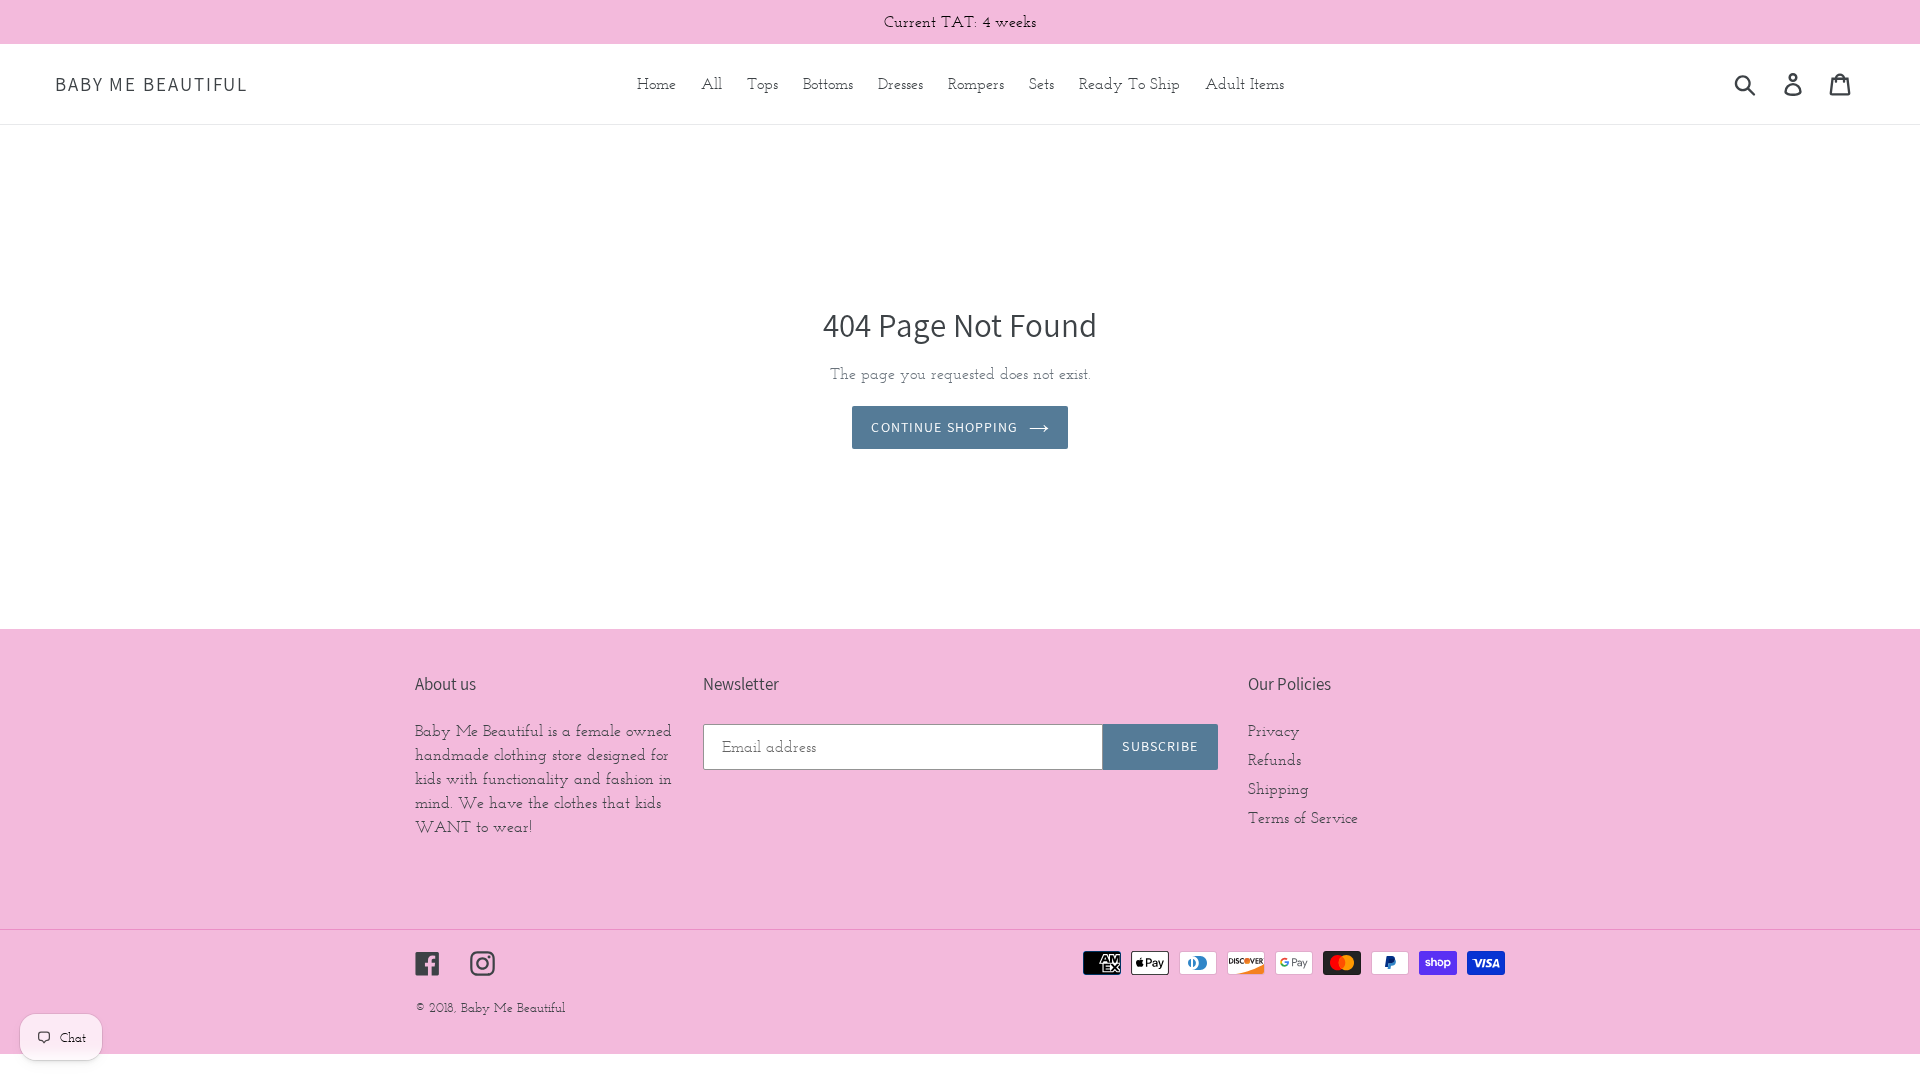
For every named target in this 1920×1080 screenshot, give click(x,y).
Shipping (1278, 788)
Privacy (1274, 730)
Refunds (1274, 759)
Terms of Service (1303, 817)
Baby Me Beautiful (151, 84)
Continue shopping (944, 427)
